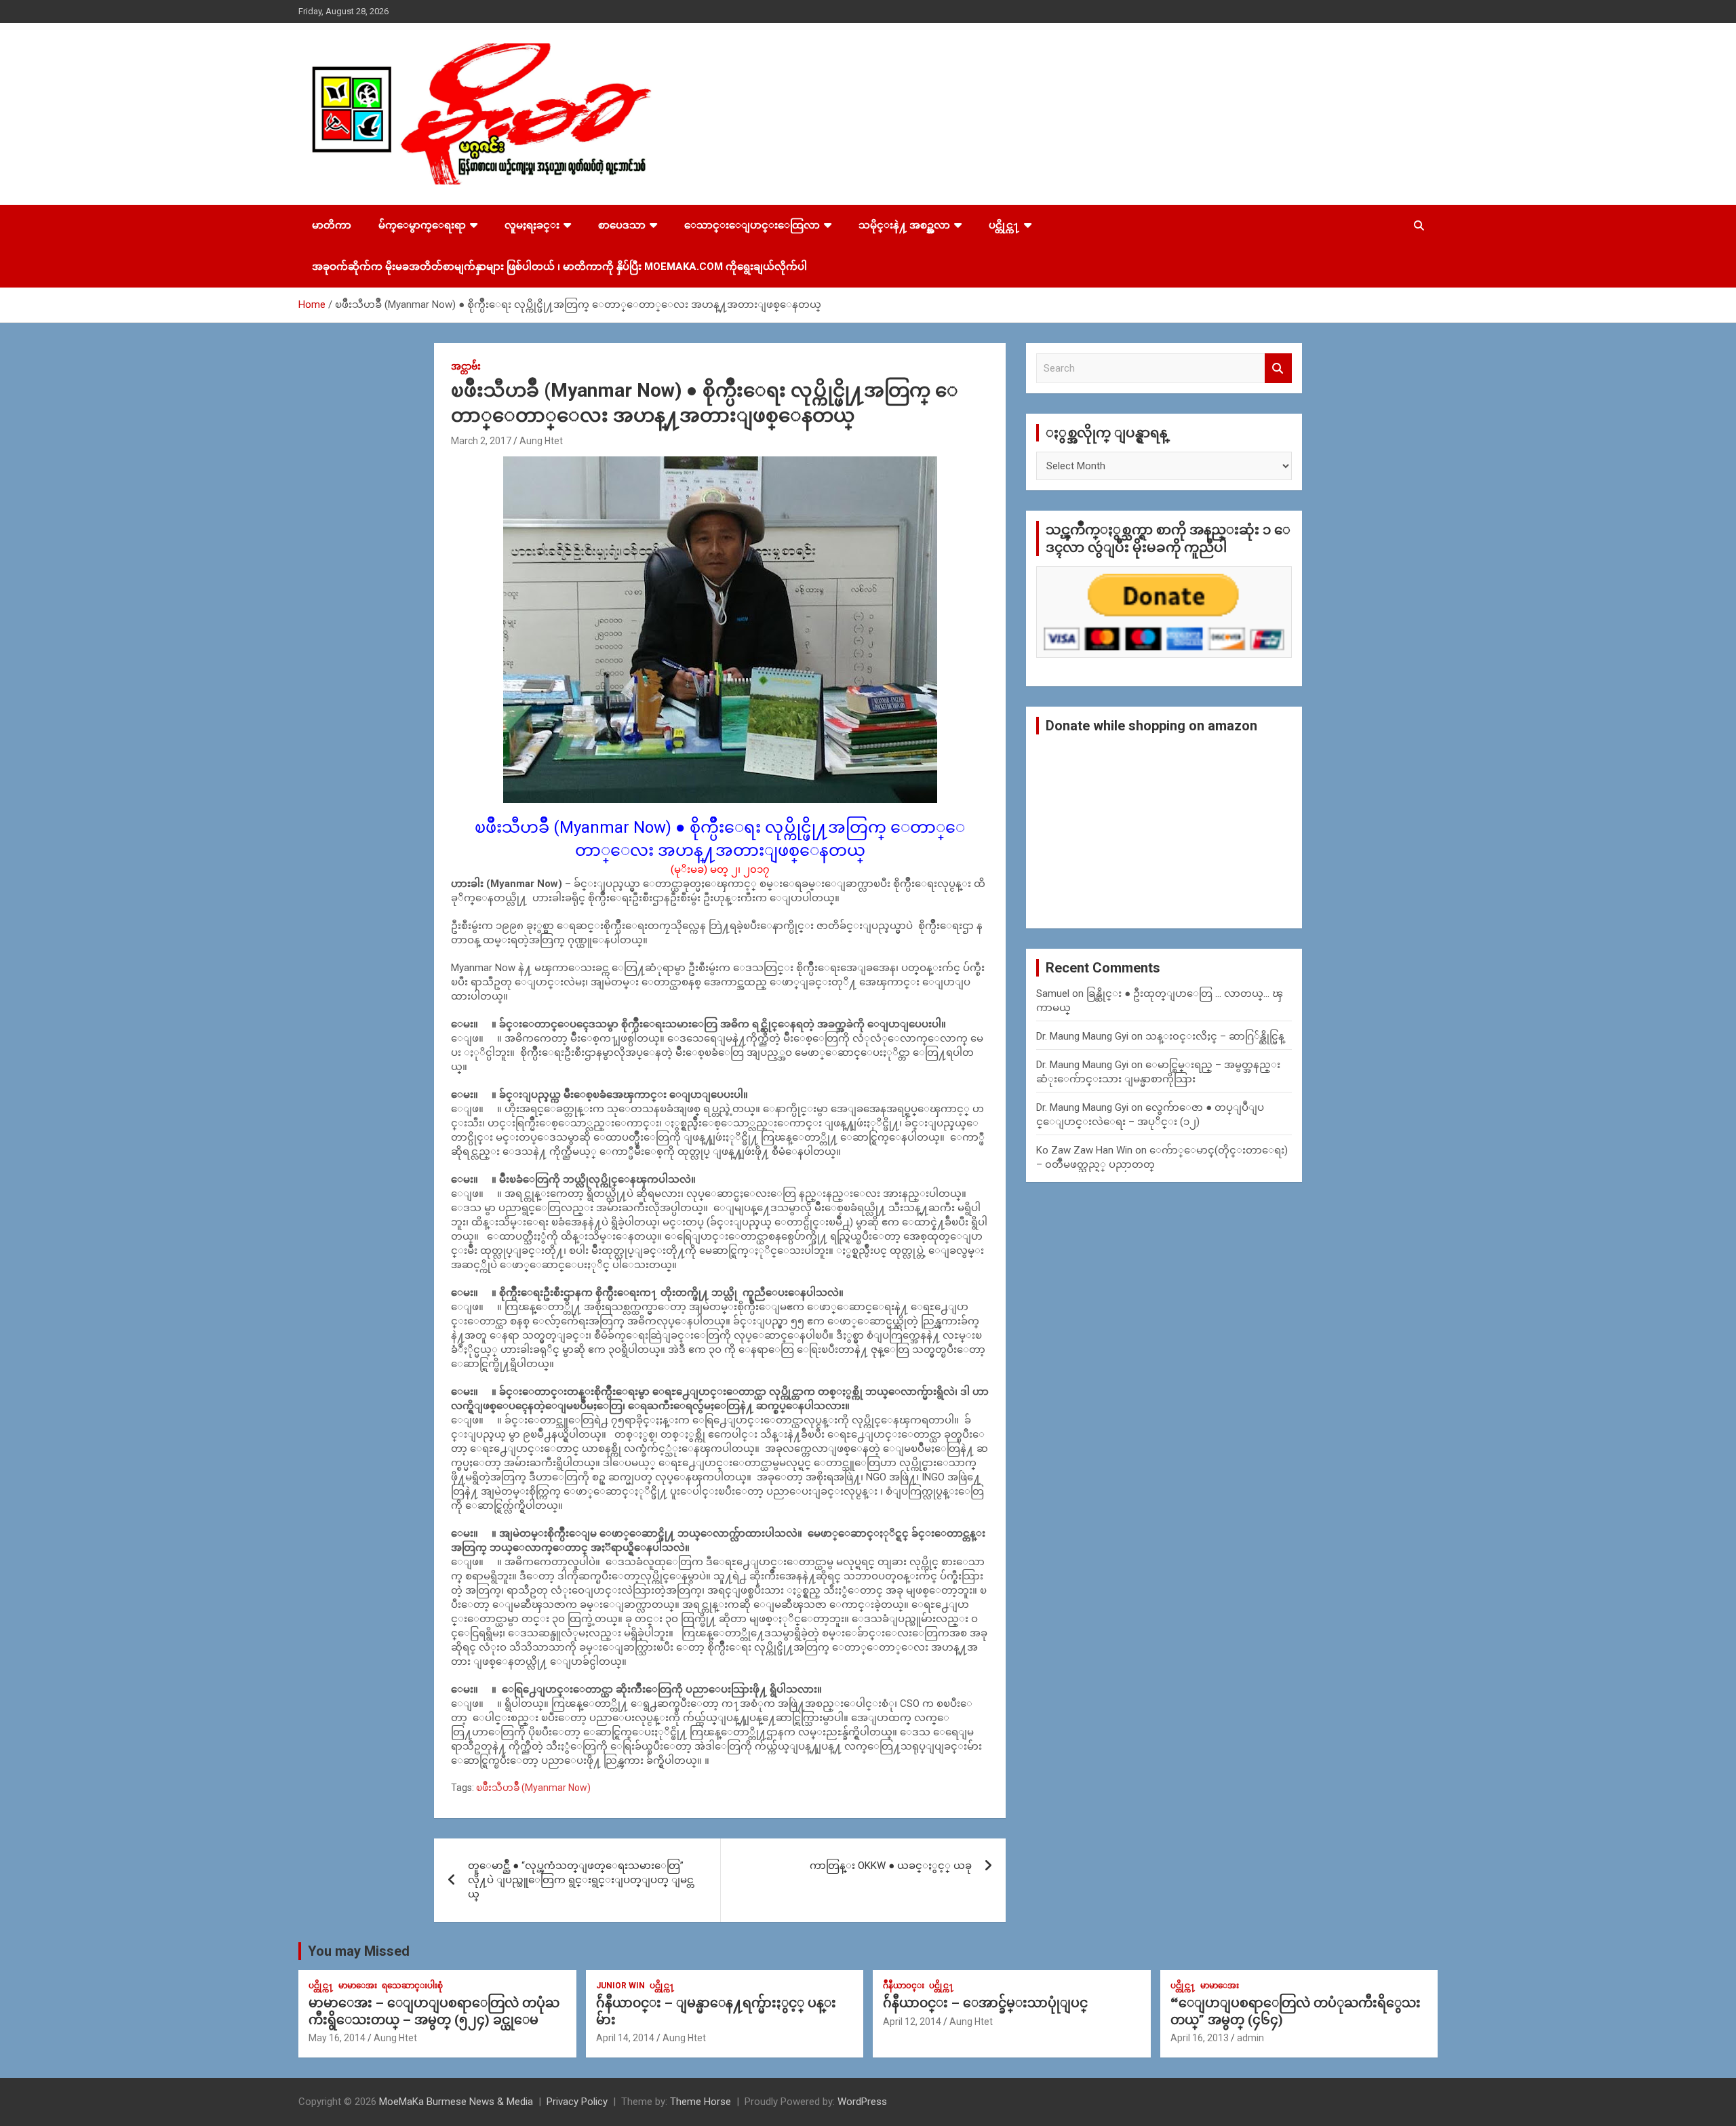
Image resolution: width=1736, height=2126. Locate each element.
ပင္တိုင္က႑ (1004, 225)
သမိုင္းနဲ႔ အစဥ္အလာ (904, 225)
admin (1250, 2038)
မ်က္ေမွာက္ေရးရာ (422, 225)
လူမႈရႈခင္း (532, 225)
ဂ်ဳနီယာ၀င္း (904, 1986)
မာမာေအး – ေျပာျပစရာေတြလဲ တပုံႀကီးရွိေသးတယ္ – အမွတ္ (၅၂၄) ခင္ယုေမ (434, 2011)
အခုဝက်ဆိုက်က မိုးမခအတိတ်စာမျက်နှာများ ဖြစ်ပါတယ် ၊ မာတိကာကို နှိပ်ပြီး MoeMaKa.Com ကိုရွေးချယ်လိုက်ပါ (559, 267)
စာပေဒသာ (622, 225)
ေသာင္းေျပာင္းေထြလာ (752, 225)
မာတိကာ (332, 225)
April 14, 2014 (625, 2038)
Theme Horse (701, 2102)
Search (1278, 369)
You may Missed (359, 1951)
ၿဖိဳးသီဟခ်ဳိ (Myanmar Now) (533, 1788)
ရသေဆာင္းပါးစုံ (412, 1986)
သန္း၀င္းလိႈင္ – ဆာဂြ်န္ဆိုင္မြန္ (1215, 1036)
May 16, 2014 (337, 2038)
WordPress (862, 2102)
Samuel (1053, 993)
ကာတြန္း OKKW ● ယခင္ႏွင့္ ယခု (891, 1866)
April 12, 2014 (912, 2022)
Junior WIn (620, 1986)
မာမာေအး (358, 1986)
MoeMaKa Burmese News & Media (456, 2102)
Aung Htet (541, 441)
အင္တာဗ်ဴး (466, 366)
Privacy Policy (577, 2102)
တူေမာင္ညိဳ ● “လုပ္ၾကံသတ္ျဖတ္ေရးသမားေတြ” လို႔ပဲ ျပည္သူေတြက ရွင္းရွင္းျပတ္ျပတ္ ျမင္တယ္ (581, 1880)
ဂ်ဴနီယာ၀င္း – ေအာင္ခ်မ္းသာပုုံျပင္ (985, 2003)
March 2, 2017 (481, 441)
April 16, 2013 (1200, 2038)
